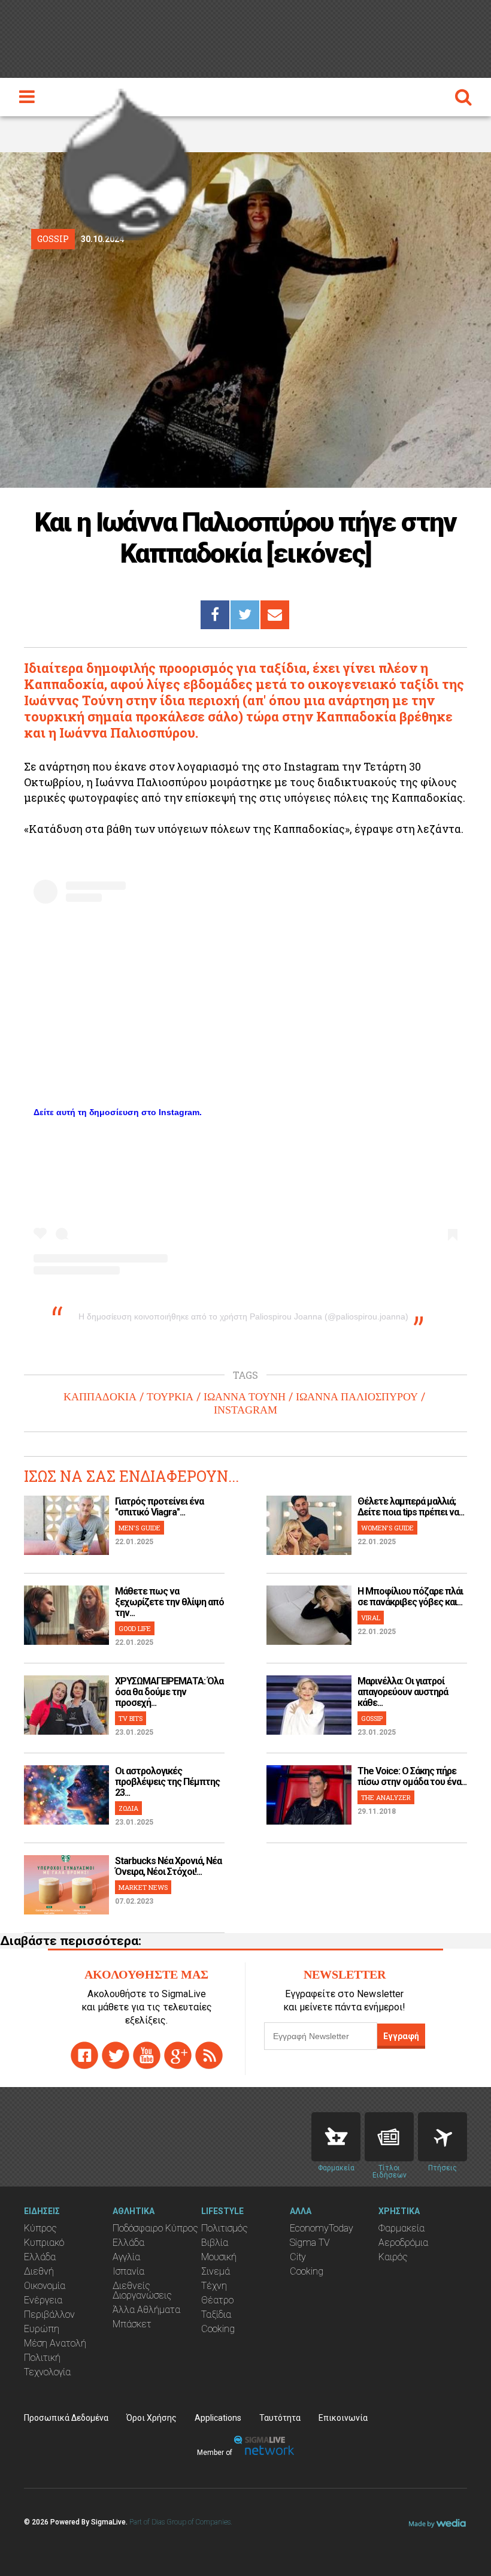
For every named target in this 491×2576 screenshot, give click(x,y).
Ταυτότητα (280, 2418)
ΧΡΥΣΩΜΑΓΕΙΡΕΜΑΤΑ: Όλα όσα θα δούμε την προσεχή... (169, 1692)
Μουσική (219, 2257)
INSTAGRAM (245, 1410)
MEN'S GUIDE (140, 1528)
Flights (442, 2137)
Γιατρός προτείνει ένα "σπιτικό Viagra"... (159, 1507)
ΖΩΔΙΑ (128, 1808)
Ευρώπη (42, 2329)
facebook (84, 2055)
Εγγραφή (401, 2036)
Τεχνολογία (47, 2372)
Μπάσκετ (132, 2324)
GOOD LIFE (135, 1628)
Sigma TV (310, 2243)
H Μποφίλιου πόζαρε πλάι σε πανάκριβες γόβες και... (410, 1597)
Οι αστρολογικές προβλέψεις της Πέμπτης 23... (167, 1782)
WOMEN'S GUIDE (387, 1528)
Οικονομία (45, 2286)
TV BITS (131, 1718)
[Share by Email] (275, 615)
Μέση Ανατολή (55, 2343)
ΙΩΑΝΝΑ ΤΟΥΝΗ (245, 1397)
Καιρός (393, 2257)
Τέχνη (214, 2286)
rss (209, 2055)
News (389, 2137)
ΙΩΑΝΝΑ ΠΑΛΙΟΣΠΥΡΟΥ (357, 1397)
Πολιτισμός (225, 2228)
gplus (178, 2055)
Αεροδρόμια (403, 2243)
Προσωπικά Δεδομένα (66, 2418)
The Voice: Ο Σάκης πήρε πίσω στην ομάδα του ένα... (412, 1776)
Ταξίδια (216, 2314)
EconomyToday (322, 2228)
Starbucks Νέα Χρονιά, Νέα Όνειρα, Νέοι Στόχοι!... (168, 1866)
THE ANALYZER (386, 1797)
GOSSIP (372, 1718)
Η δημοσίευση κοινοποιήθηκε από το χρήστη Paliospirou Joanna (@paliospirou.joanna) (243, 1316)
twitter (116, 2055)
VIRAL (371, 1618)
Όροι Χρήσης (151, 2418)
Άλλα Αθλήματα (146, 2310)
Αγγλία (126, 2257)
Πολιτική (42, 2358)
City (298, 2257)
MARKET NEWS (143, 1887)
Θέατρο (217, 2300)
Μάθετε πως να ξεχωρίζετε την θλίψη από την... (169, 1602)
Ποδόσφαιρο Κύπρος (155, 2228)
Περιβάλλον (49, 2314)
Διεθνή (39, 2271)
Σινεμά (216, 2271)
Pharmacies (336, 2137)
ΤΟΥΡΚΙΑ (170, 1397)
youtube (147, 2055)
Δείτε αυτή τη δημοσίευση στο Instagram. (118, 1112)
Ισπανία (128, 2271)
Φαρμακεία (401, 2228)
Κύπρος (40, 2228)
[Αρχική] (126, 161)
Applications (218, 2418)
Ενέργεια (43, 2300)
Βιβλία (215, 2243)
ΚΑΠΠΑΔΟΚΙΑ (100, 1397)
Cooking (218, 2329)
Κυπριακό (44, 2243)
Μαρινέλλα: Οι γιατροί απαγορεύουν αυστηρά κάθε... (403, 1692)
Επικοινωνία (343, 2418)
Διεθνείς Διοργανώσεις (142, 2290)
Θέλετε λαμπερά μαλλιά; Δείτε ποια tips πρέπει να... (411, 1507)
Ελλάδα (40, 2257)
